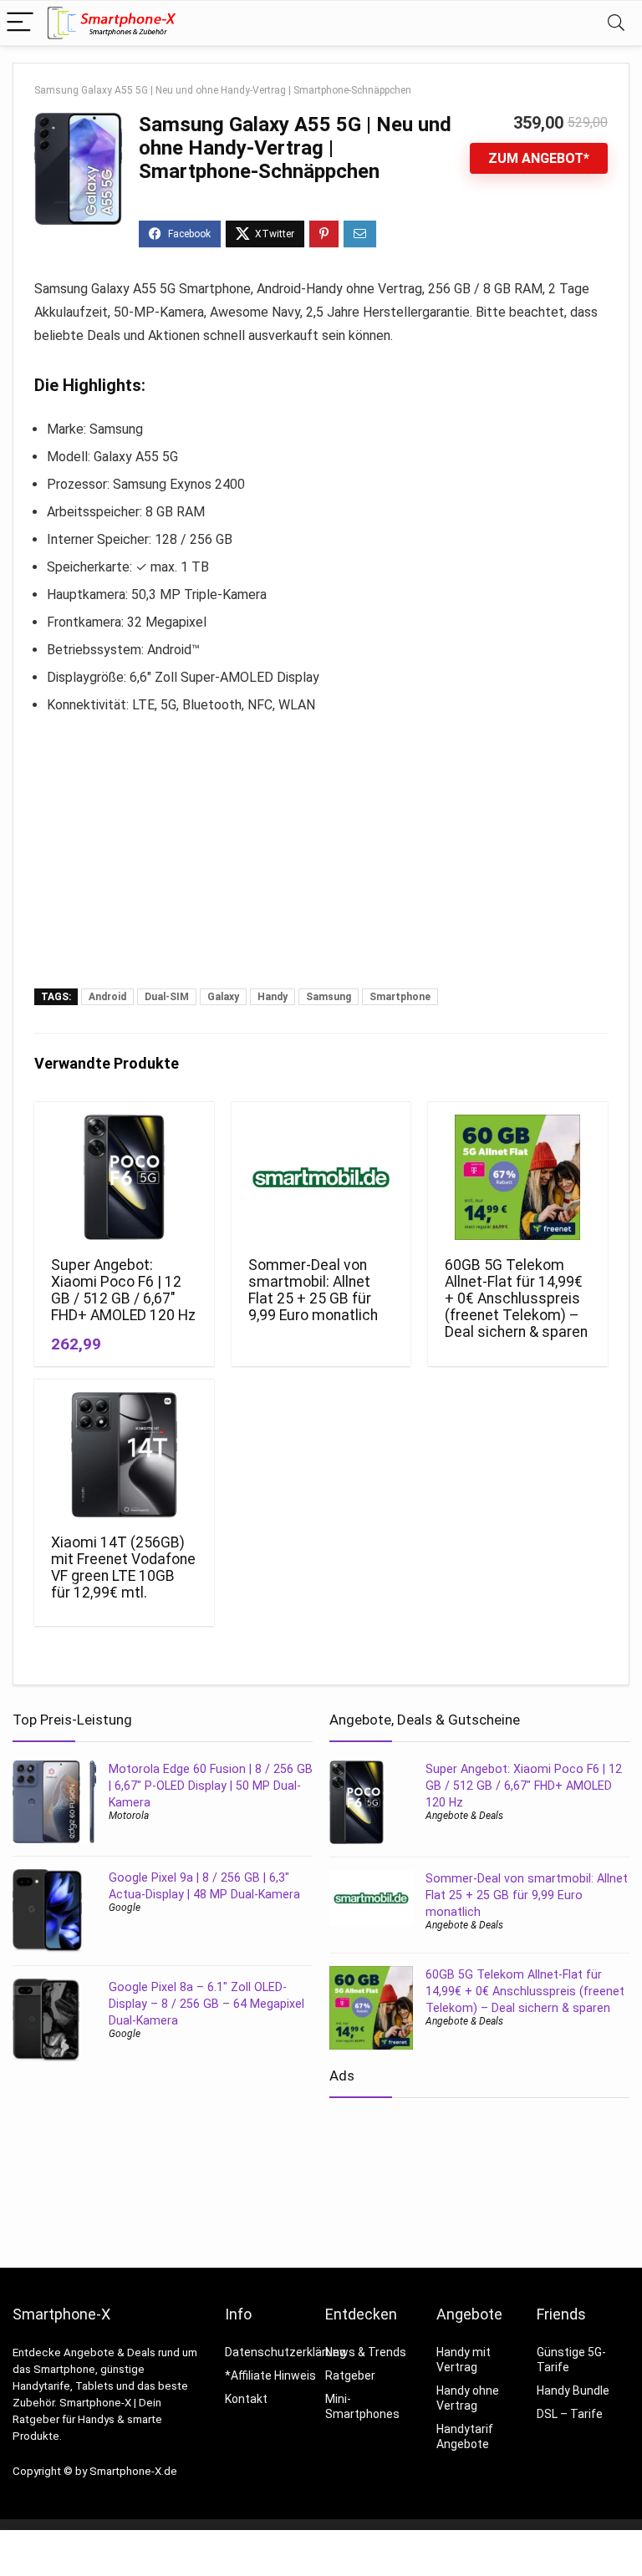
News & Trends (366, 2352)
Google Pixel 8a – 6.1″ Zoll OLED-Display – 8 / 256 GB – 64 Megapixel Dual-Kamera (206, 2004)
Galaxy (223, 997)
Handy (273, 997)
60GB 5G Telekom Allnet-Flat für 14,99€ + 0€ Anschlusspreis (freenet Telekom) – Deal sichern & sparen (516, 1298)
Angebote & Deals (464, 1816)
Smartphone (400, 997)
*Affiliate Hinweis (270, 2375)
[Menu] (20, 23)
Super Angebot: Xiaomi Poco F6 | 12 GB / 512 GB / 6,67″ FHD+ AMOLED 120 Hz (123, 1290)
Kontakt (246, 2399)
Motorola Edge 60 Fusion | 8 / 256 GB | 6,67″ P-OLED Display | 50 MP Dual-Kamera (211, 1786)
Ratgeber (350, 2375)
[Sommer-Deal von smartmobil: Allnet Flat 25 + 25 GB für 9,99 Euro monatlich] (321, 1177)
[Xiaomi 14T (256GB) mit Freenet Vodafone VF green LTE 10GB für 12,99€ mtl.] (124, 1455)
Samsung (329, 997)
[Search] (616, 23)
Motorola (129, 1816)
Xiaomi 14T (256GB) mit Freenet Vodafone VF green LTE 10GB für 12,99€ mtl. (123, 1567)
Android (107, 997)
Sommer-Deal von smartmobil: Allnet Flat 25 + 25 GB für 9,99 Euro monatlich (313, 1290)
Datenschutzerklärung (285, 2352)
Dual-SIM (167, 997)
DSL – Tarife (570, 2414)
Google (125, 1908)
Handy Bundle (573, 2391)
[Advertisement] (321, 863)
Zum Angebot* (539, 158)
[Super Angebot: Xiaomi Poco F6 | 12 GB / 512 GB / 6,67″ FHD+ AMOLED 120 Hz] (124, 1177)
